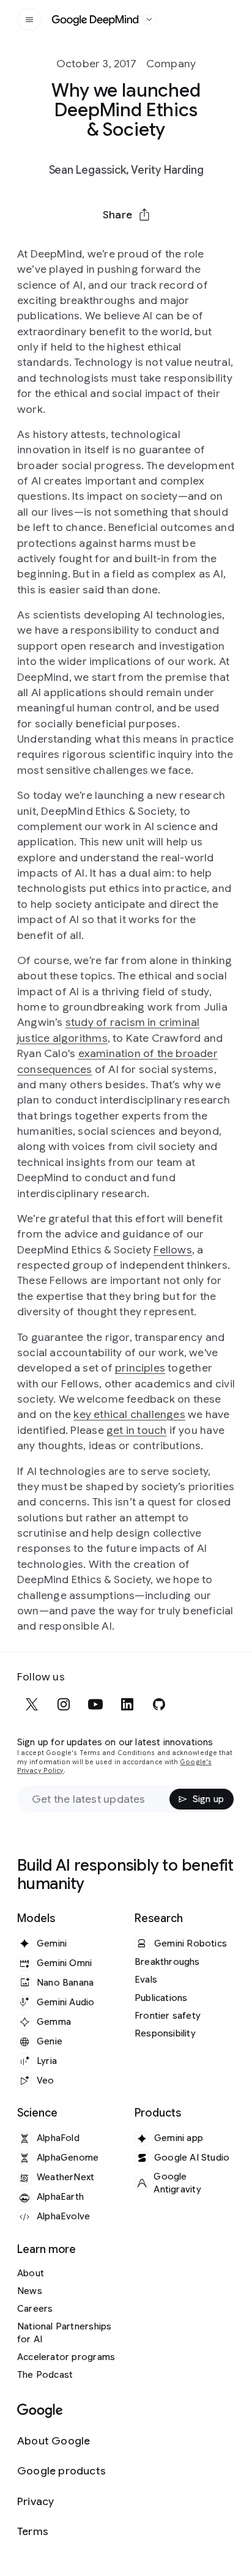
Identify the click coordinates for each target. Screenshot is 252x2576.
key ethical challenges (129, 1414)
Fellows (172, 1250)
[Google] (40, 2411)
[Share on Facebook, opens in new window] (94, 244)
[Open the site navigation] (29, 20)
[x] (32, 1704)
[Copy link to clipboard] (190, 244)
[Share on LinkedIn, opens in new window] (126, 244)
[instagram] (64, 1704)
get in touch (137, 1430)
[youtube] (95, 1704)
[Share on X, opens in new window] (62, 244)
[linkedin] (127, 1704)
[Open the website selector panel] (149, 20)
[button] (126, 215)
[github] (159, 1704)
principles (140, 1368)
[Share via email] (158, 244)
